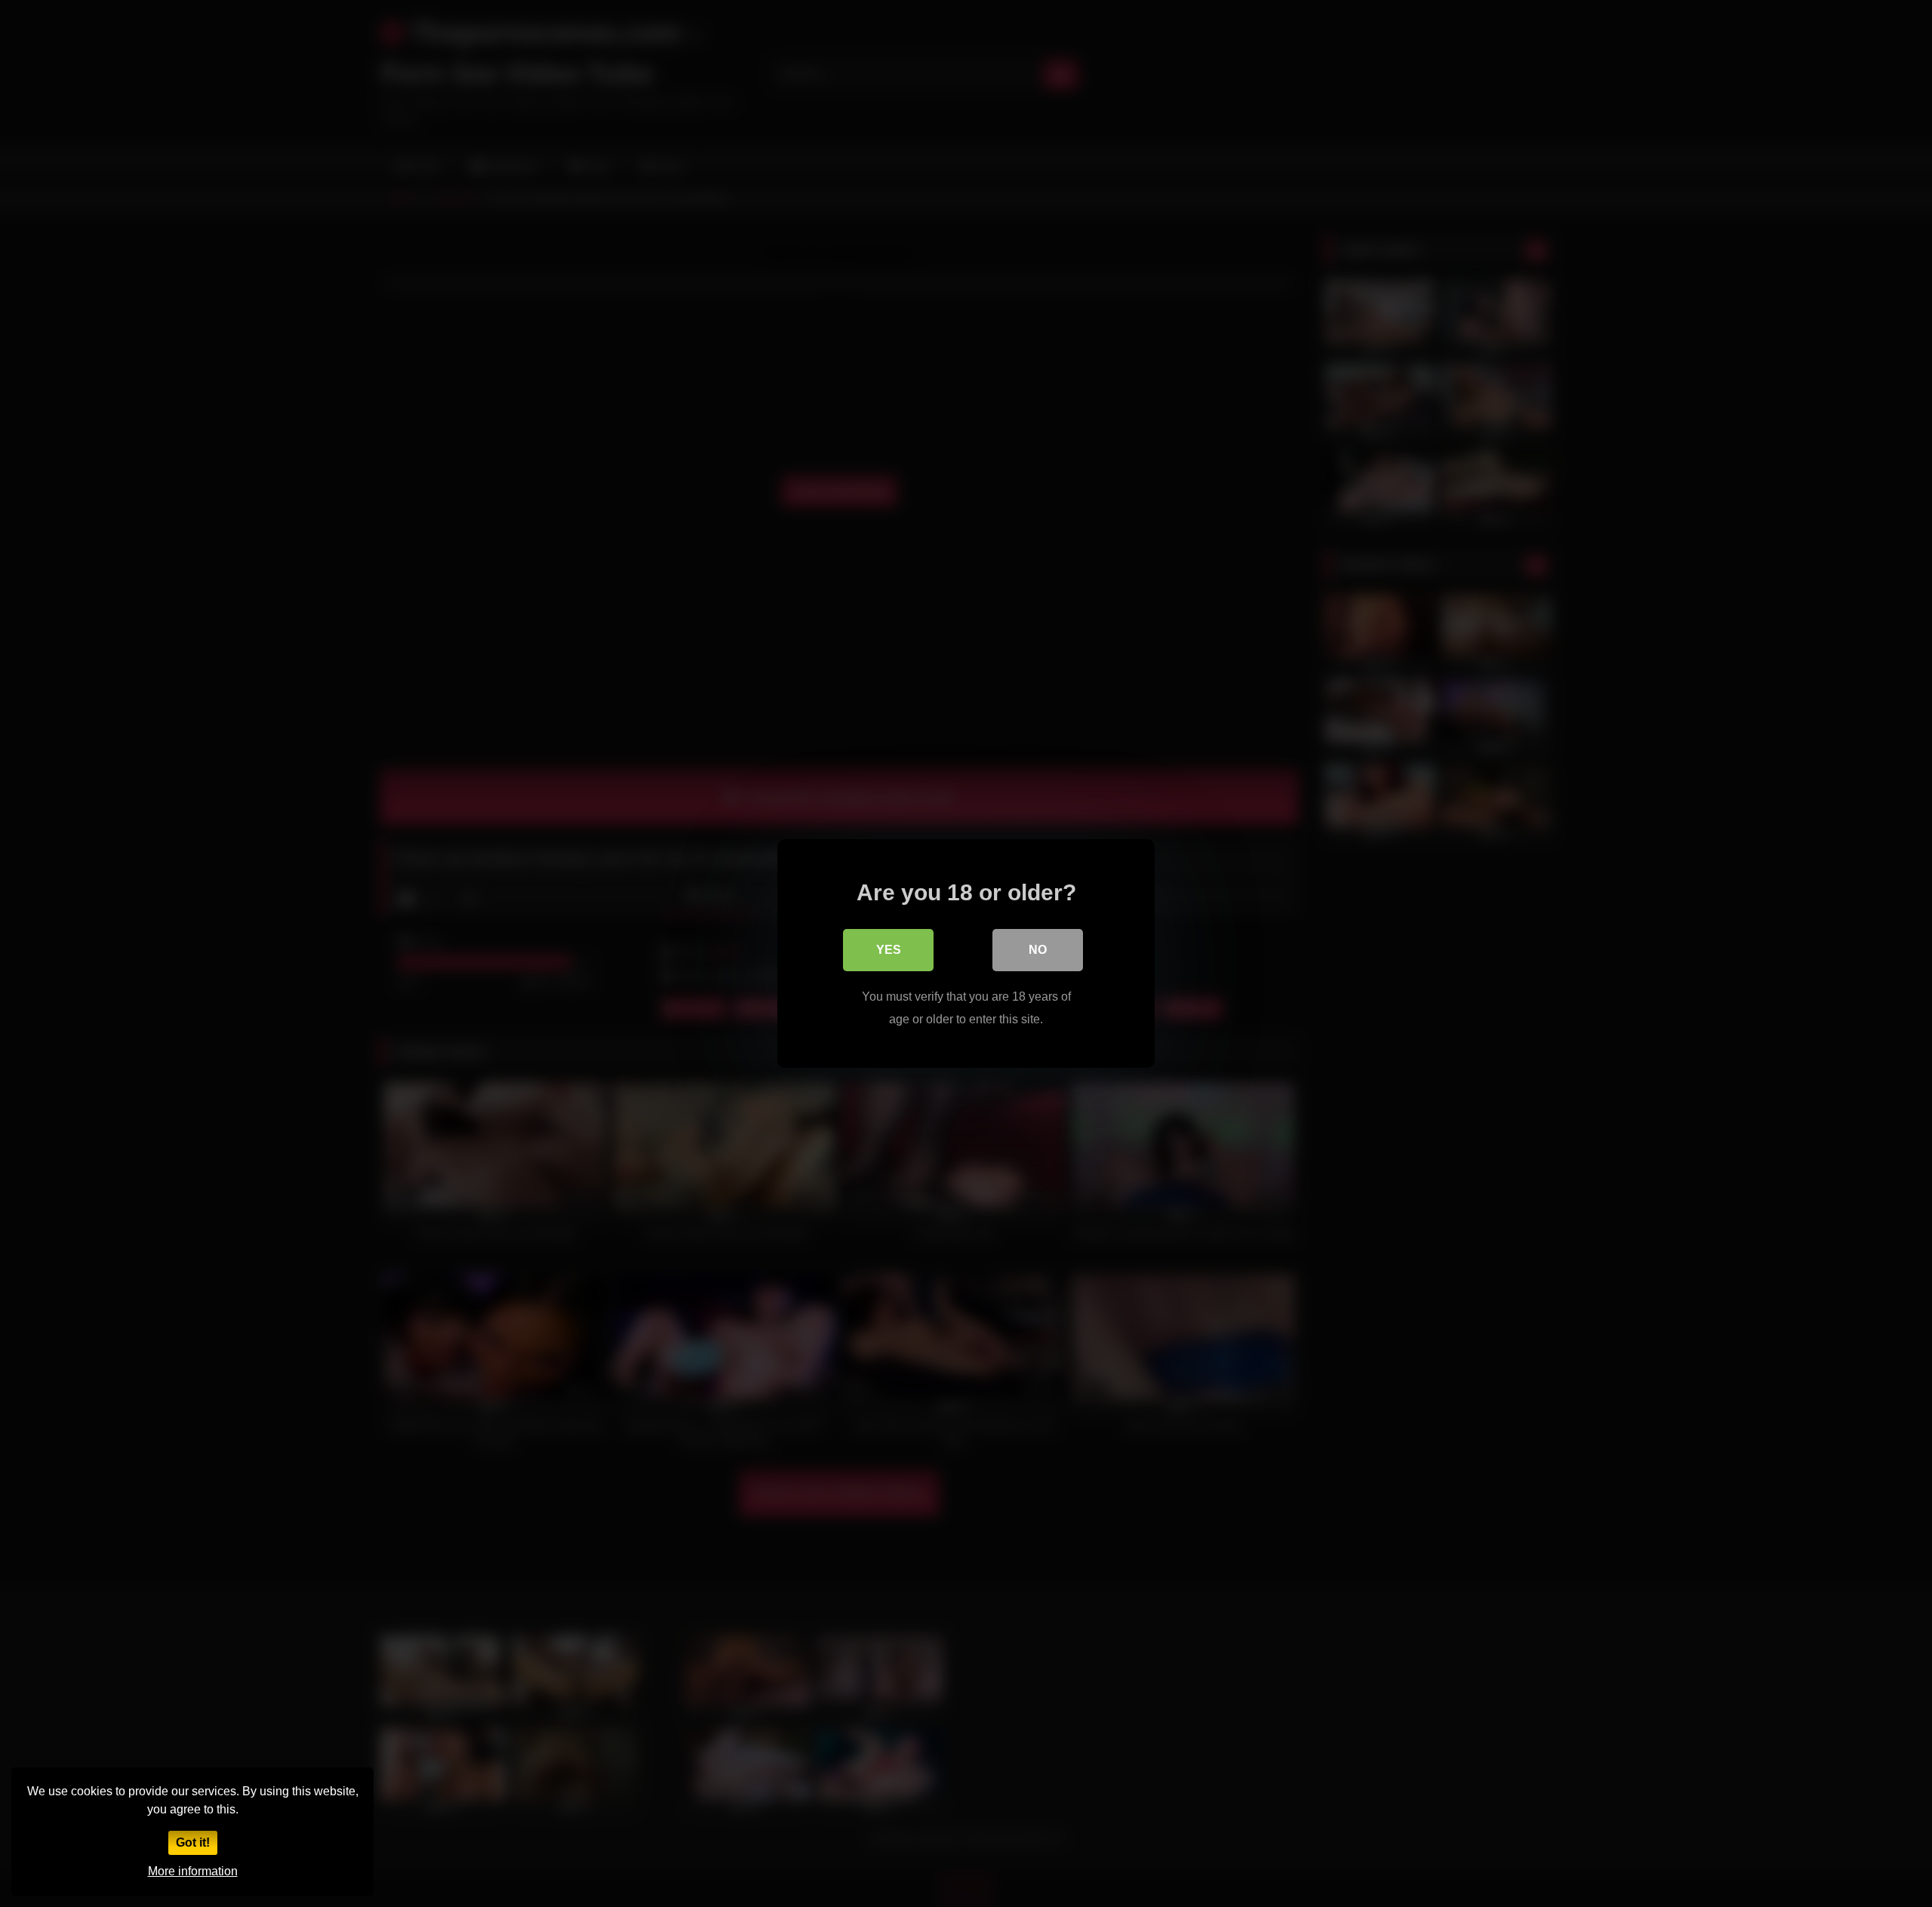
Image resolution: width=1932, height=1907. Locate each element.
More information (193, 1871)
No (1038, 950)
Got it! (193, 1842)
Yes (889, 950)
